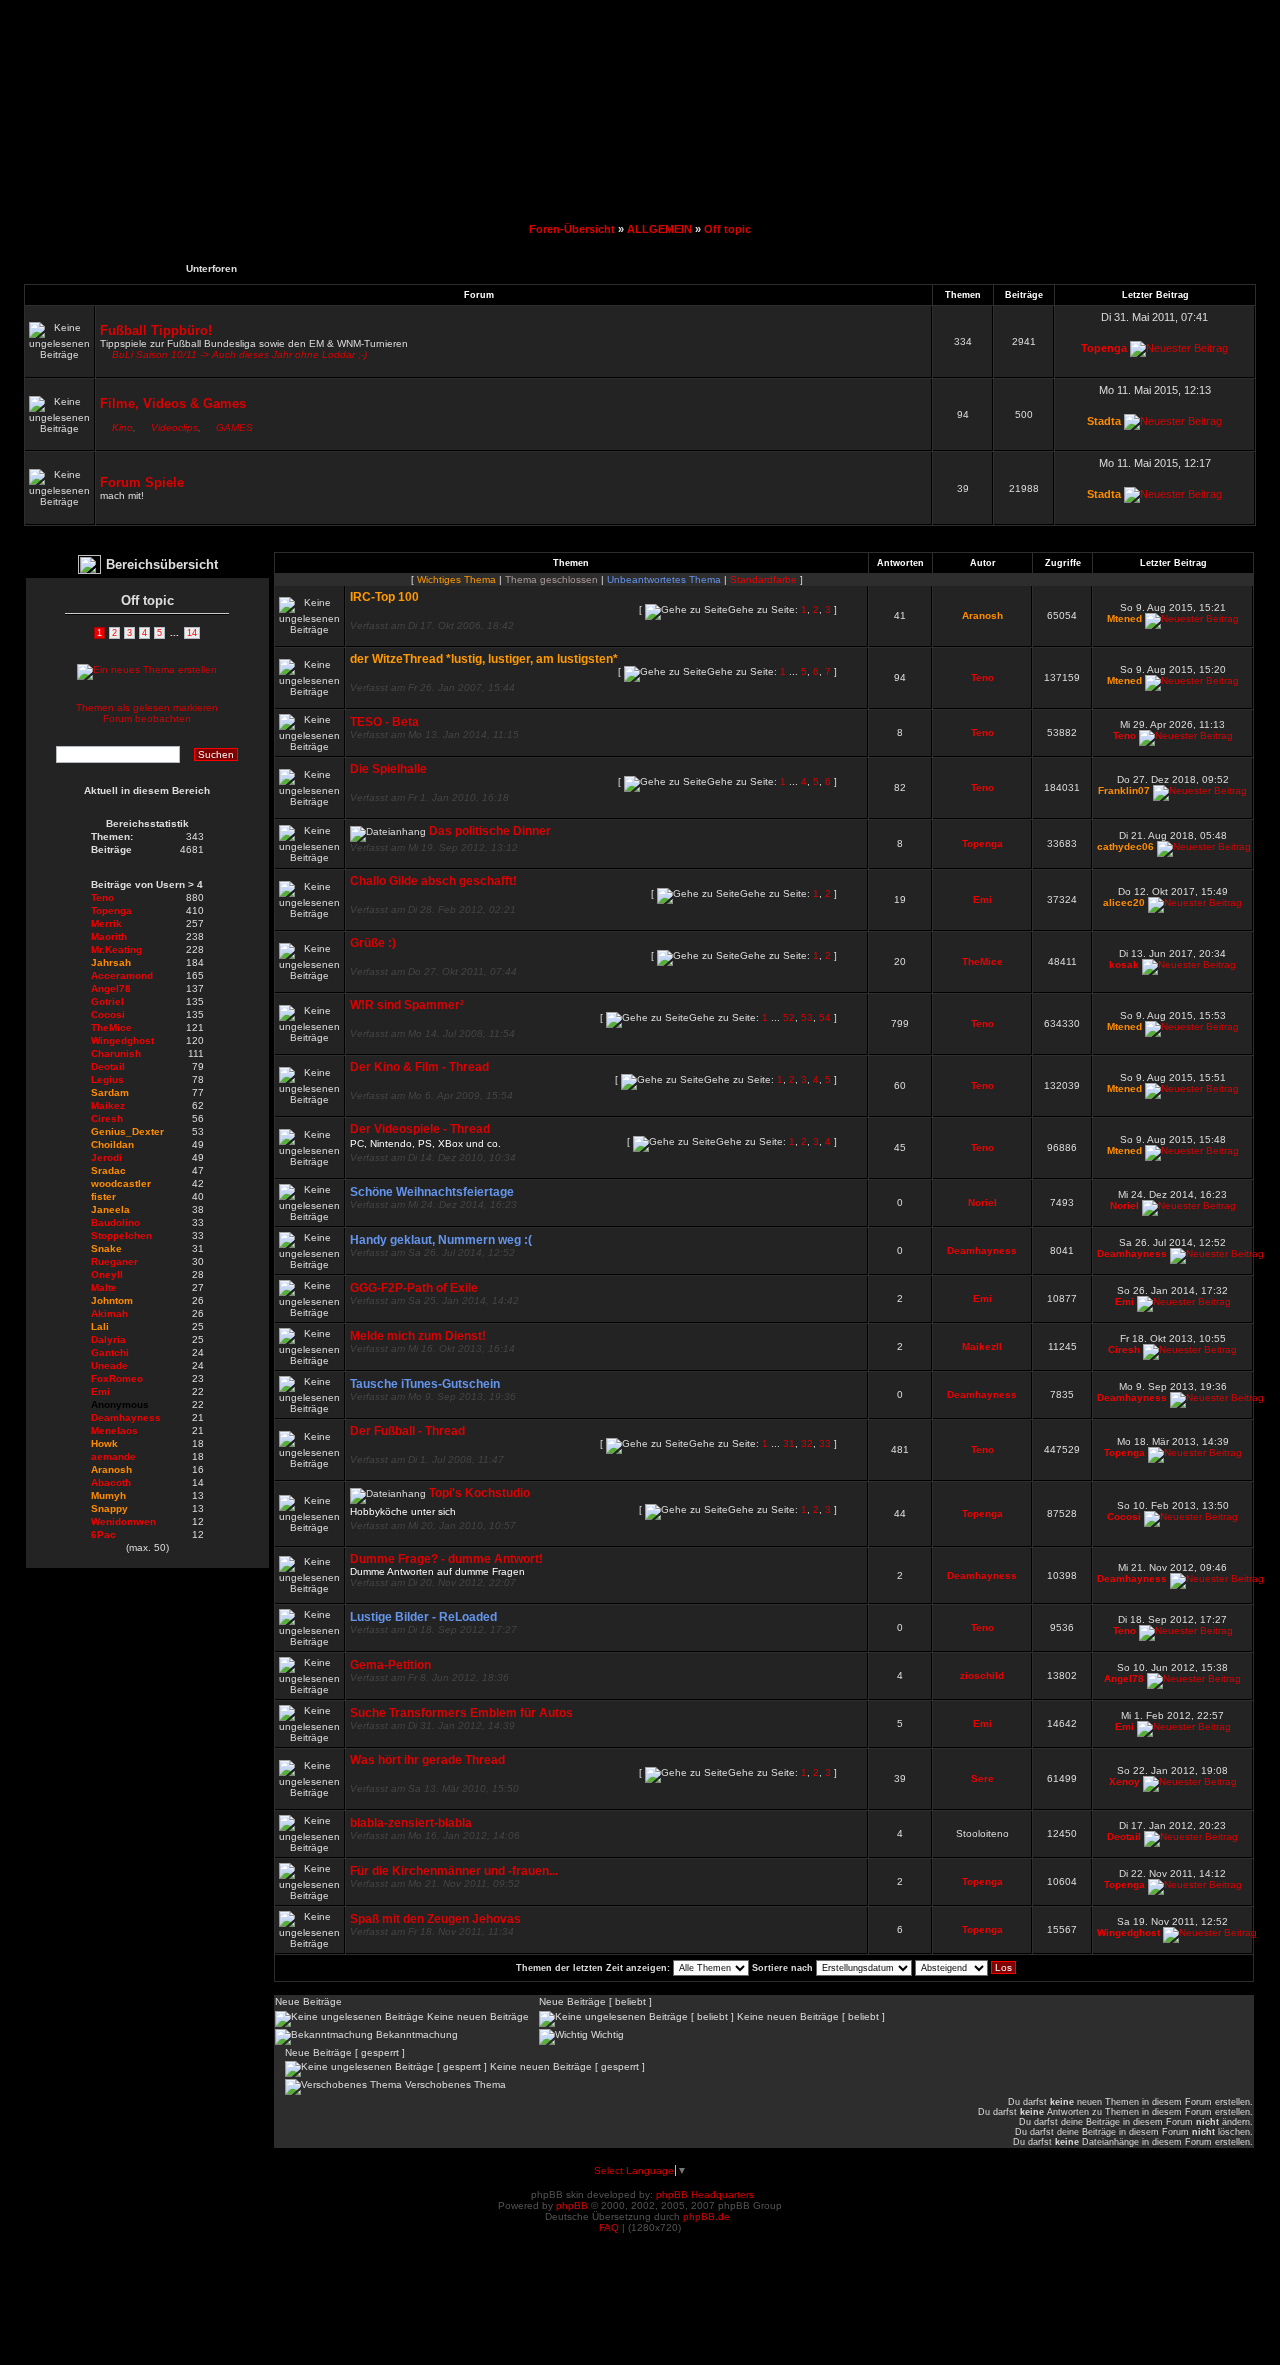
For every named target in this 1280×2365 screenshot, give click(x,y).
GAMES (234, 427)
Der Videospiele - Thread (420, 1129)
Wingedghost (1128, 1932)
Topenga (1104, 348)
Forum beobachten (147, 718)
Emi (982, 899)
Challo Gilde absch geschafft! (433, 881)
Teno (982, 677)
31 (789, 1443)
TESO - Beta (384, 722)
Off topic (727, 229)
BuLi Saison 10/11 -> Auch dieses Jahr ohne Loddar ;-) (239, 354)
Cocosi (1124, 1516)
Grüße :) (373, 943)
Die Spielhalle (388, 769)
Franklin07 (1124, 790)
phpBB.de (706, 2216)
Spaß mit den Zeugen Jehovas (435, 1919)
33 (825, 1443)
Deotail (1124, 1836)
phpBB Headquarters (705, 2194)
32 (807, 1443)
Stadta (1104, 421)
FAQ (609, 2227)
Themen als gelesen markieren (147, 707)
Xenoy (1124, 1781)
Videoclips (174, 427)
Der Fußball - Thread (407, 1431)
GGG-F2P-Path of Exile (414, 1288)
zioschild (982, 1675)
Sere (982, 1778)
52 (789, 1017)
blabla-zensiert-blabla (411, 1823)
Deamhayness (982, 1250)
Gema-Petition (390, 1665)
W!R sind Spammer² (407, 1005)
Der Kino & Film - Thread (419, 1067)
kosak (1124, 964)
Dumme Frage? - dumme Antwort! (446, 1559)
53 (807, 1017)
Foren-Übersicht (572, 229)
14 (192, 633)
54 (825, 1017)
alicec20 (1124, 902)
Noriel (982, 1202)
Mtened (1124, 618)
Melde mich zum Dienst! (418, 1336)
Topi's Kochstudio (479, 1493)
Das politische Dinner (490, 831)
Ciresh (1124, 1349)
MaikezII (982, 1346)
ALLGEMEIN (659, 229)
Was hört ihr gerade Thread (427, 1760)
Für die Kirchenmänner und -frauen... (454, 1871)
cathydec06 (1125, 846)
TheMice (982, 961)
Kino (122, 427)
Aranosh (982, 615)
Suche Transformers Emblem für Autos (461, 1713)
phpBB (572, 2205)
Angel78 (1124, 1678)
